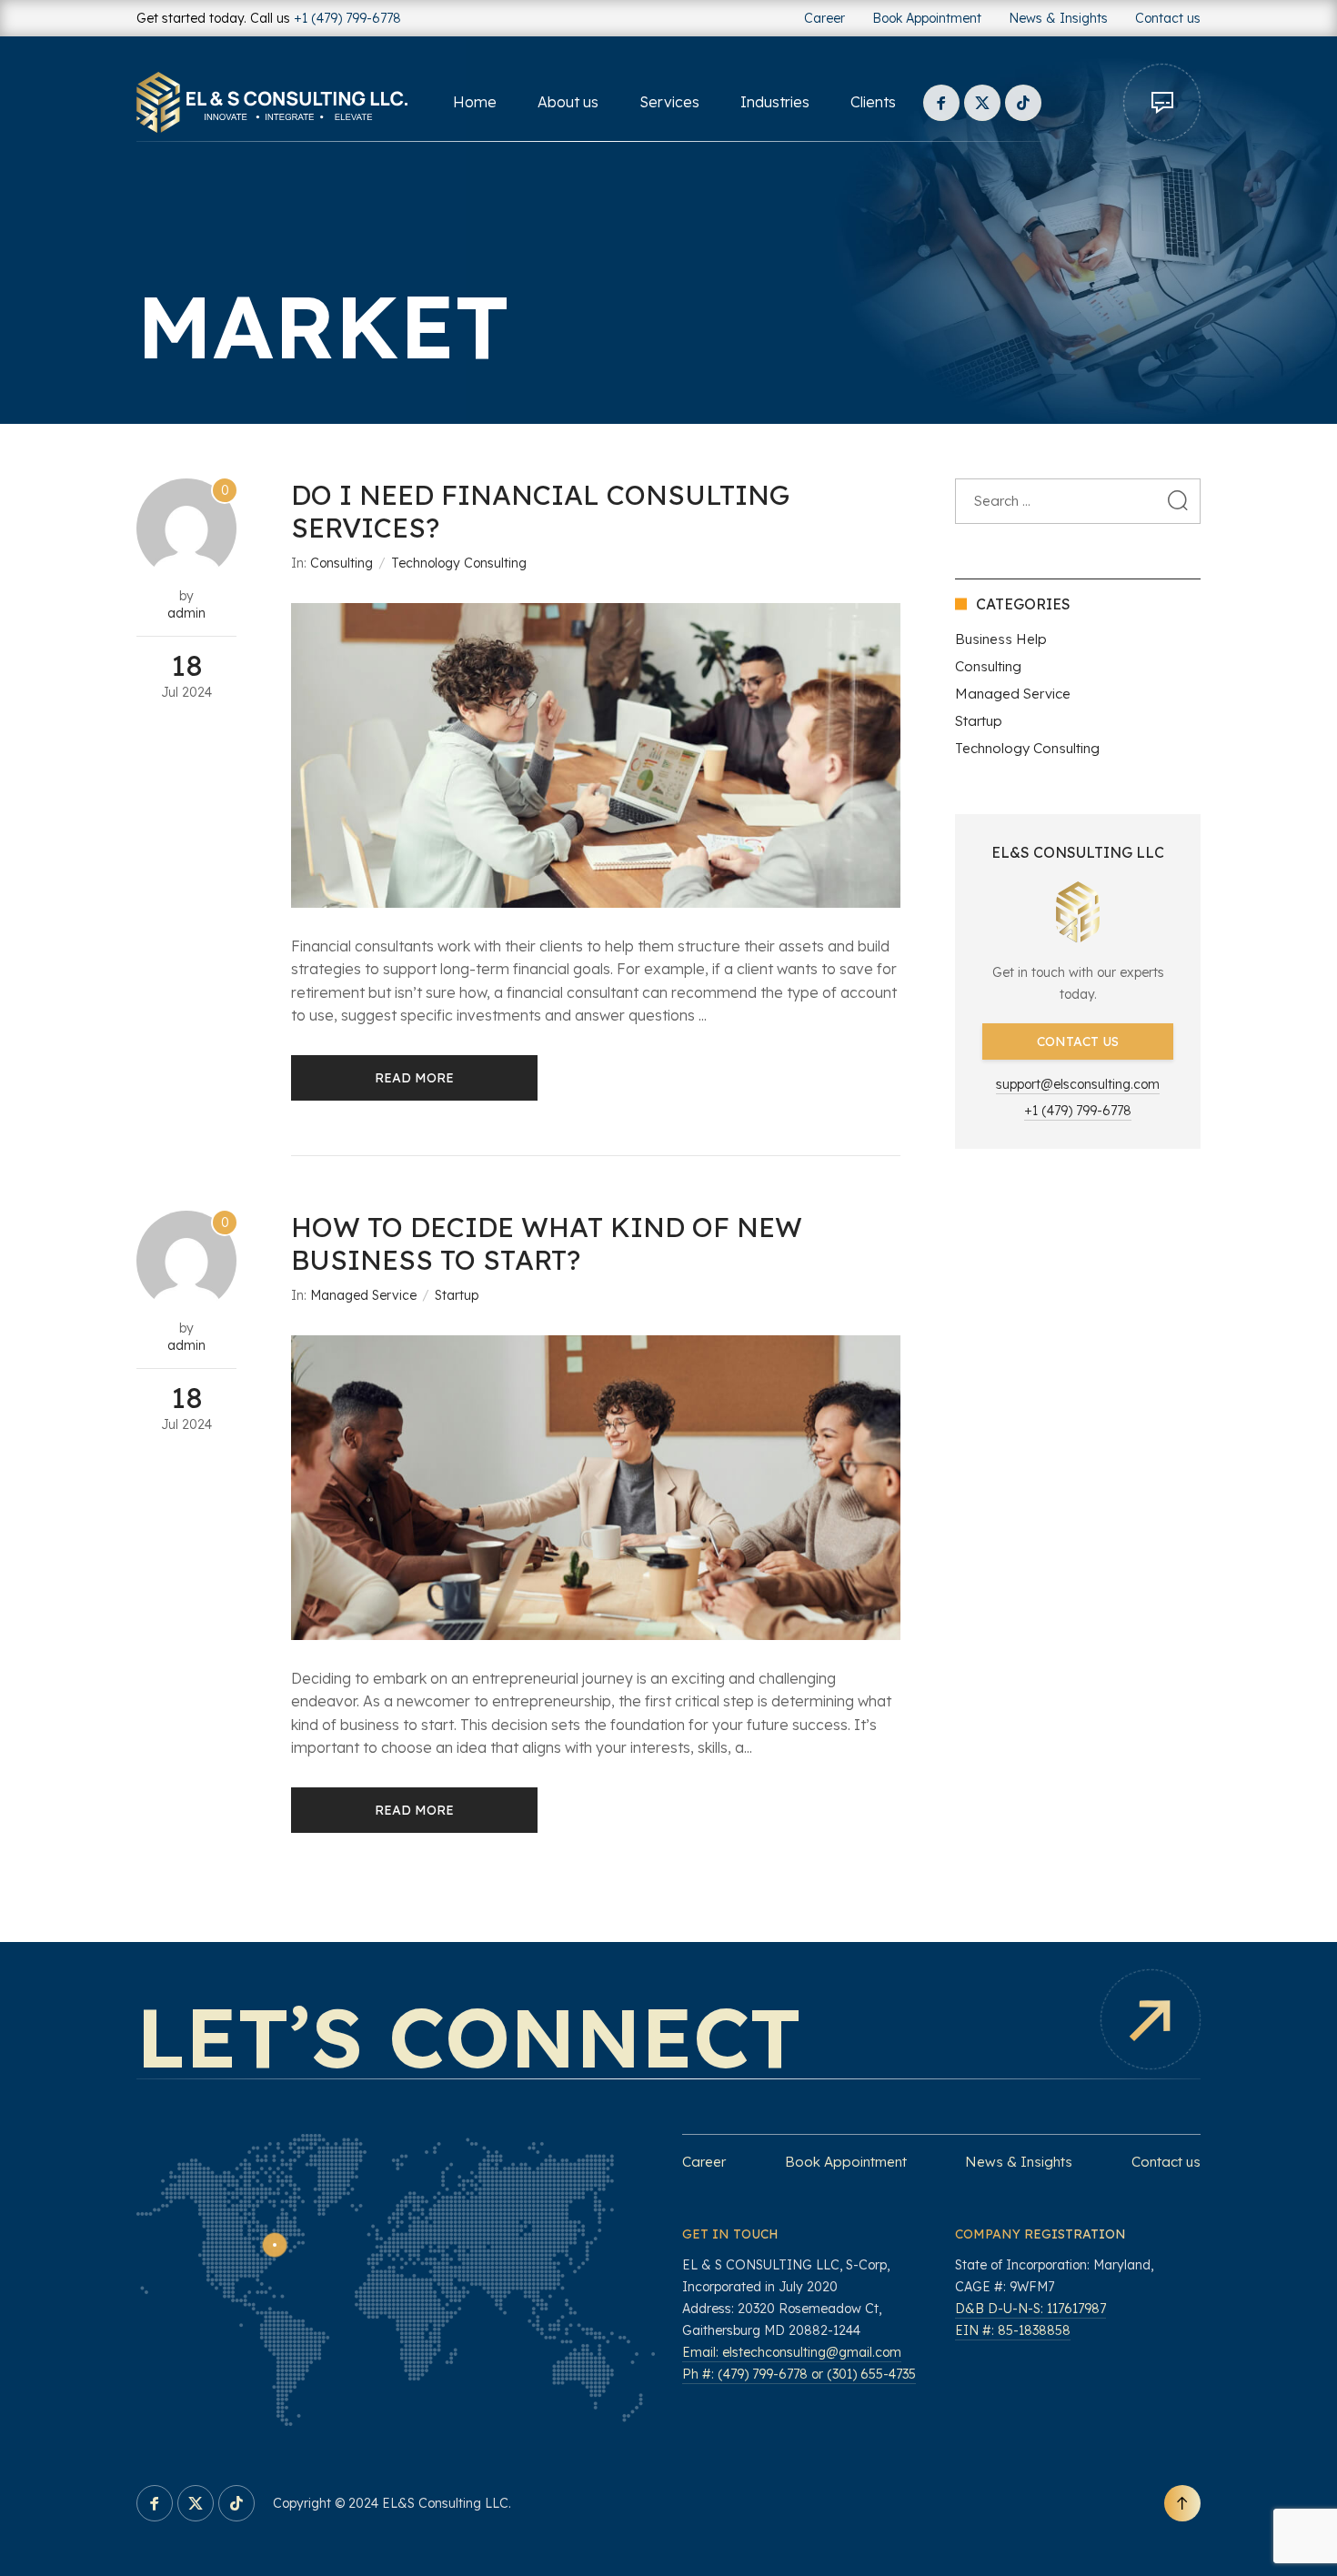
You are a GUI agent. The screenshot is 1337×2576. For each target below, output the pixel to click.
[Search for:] (1078, 501)
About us (568, 102)
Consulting (342, 563)
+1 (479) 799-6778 (347, 18)
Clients (873, 102)
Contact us (1168, 18)
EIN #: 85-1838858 (1013, 2330)
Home (475, 102)
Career (824, 18)
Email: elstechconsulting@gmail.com (792, 2352)
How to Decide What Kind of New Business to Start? (547, 1243)
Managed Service (363, 1295)
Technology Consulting (459, 563)
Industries (775, 102)
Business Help (1001, 639)
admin (186, 613)
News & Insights (1058, 18)
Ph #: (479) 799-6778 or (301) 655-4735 (799, 2374)
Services (669, 102)
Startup (457, 1295)
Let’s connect (469, 2037)
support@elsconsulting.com (1078, 1084)
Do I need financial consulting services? (540, 511)
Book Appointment (927, 18)
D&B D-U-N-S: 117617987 (1030, 2309)
